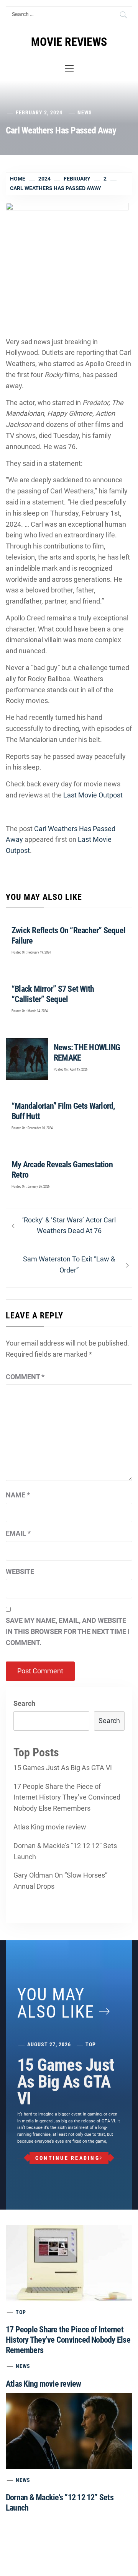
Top (91, 2044)
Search (24, 1703)
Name (18, 1495)
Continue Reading (67, 2158)
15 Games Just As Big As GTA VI (63, 1768)
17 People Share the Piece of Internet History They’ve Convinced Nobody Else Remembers (67, 1797)
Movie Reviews (69, 42)
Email (18, 1533)
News (85, 112)
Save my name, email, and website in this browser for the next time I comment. (68, 1631)
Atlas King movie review (50, 1827)
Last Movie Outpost (93, 795)
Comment (25, 1377)
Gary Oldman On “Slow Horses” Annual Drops (60, 1881)
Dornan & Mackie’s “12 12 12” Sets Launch (65, 1851)
